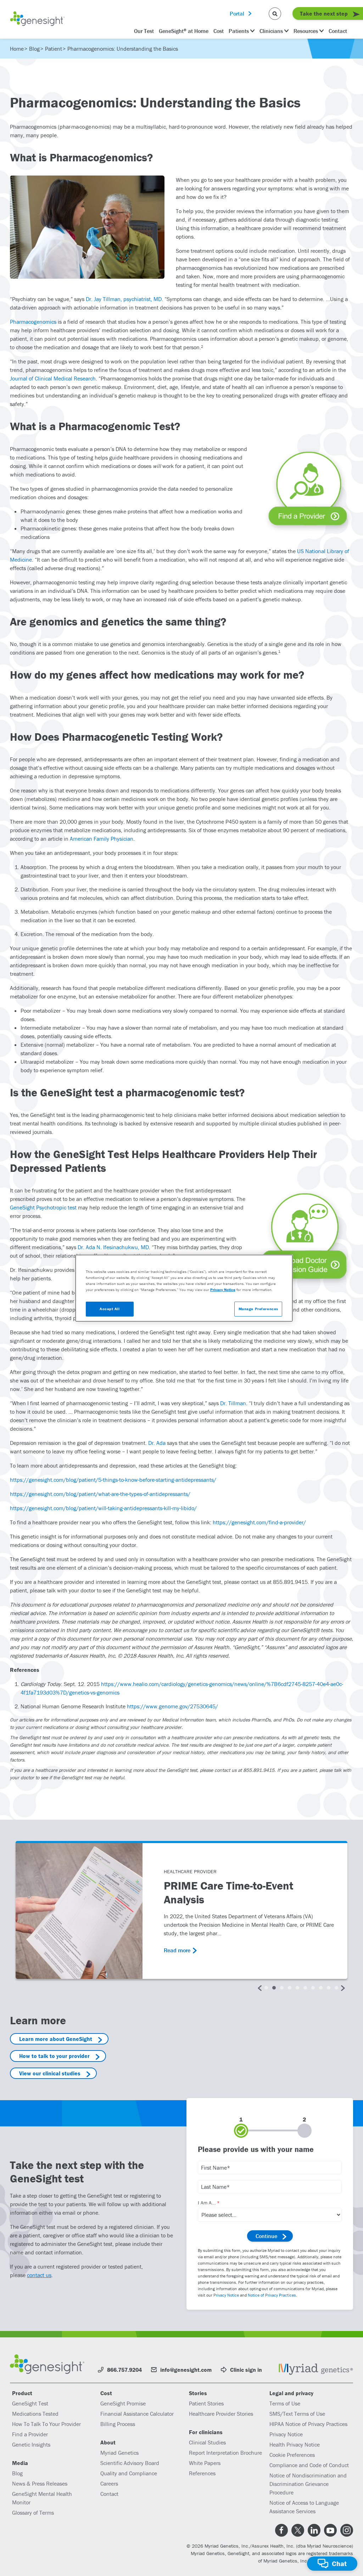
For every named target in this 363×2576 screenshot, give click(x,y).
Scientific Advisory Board (130, 2463)
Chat (339, 2563)
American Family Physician (102, 839)
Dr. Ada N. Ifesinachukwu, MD (113, 1247)
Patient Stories (206, 2403)
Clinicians (271, 31)
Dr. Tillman (233, 1403)
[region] (184, 1288)
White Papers (205, 2463)
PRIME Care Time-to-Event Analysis (228, 1893)
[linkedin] (314, 2530)
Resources (306, 31)
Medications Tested (35, 2414)
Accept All (110, 1309)
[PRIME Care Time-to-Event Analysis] (79, 1911)
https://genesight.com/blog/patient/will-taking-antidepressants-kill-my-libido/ (103, 1508)
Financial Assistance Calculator (137, 2414)
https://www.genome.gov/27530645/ (172, 1706)
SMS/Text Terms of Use (297, 2414)
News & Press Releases (40, 2483)
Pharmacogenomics (33, 322)
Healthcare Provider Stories (221, 2414)
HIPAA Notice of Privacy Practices (308, 2424)
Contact (338, 31)
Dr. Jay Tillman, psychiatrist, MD (124, 299)
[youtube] (330, 2530)
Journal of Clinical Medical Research (53, 378)
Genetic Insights (31, 2444)
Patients (239, 31)
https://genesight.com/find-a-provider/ (259, 1522)
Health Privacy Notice (295, 2444)
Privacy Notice (226, 2295)
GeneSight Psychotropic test (43, 1207)
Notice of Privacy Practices (272, 2295)
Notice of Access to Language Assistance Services (304, 2507)
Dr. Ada (157, 1443)
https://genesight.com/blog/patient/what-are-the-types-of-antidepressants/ (100, 1494)
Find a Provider (30, 2434)
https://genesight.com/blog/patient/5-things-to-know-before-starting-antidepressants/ (113, 1480)
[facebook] (281, 2530)
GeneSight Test (30, 2403)
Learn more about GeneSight (56, 2039)
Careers (109, 2483)
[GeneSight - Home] (37, 20)
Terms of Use (285, 2403)
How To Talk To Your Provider (46, 2424)
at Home (184, 31)
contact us (39, 2275)
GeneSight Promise (123, 2403)
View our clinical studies (50, 2073)
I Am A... (207, 2203)
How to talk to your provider (54, 2056)
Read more (177, 1950)
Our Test (144, 31)
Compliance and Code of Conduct (309, 2465)
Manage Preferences (258, 1309)
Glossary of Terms (33, 2513)
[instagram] (347, 2530)
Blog (17, 2473)
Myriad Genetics (119, 2453)
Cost (219, 31)
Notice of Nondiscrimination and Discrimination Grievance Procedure (308, 2484)
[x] (298, 2530)
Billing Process (118, 2424)
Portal (237, 13)
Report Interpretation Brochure (225, 2453)
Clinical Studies (207, 2442)
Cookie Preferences (292, 2455)
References (202, 2473)
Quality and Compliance (129, 2473)
